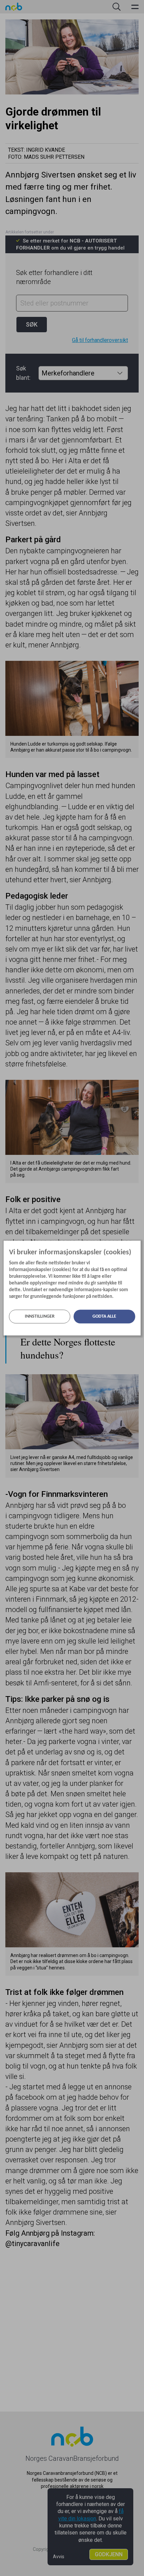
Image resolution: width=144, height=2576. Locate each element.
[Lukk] (138, 1245)
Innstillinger (40, 1316)
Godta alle (104, 1316)
